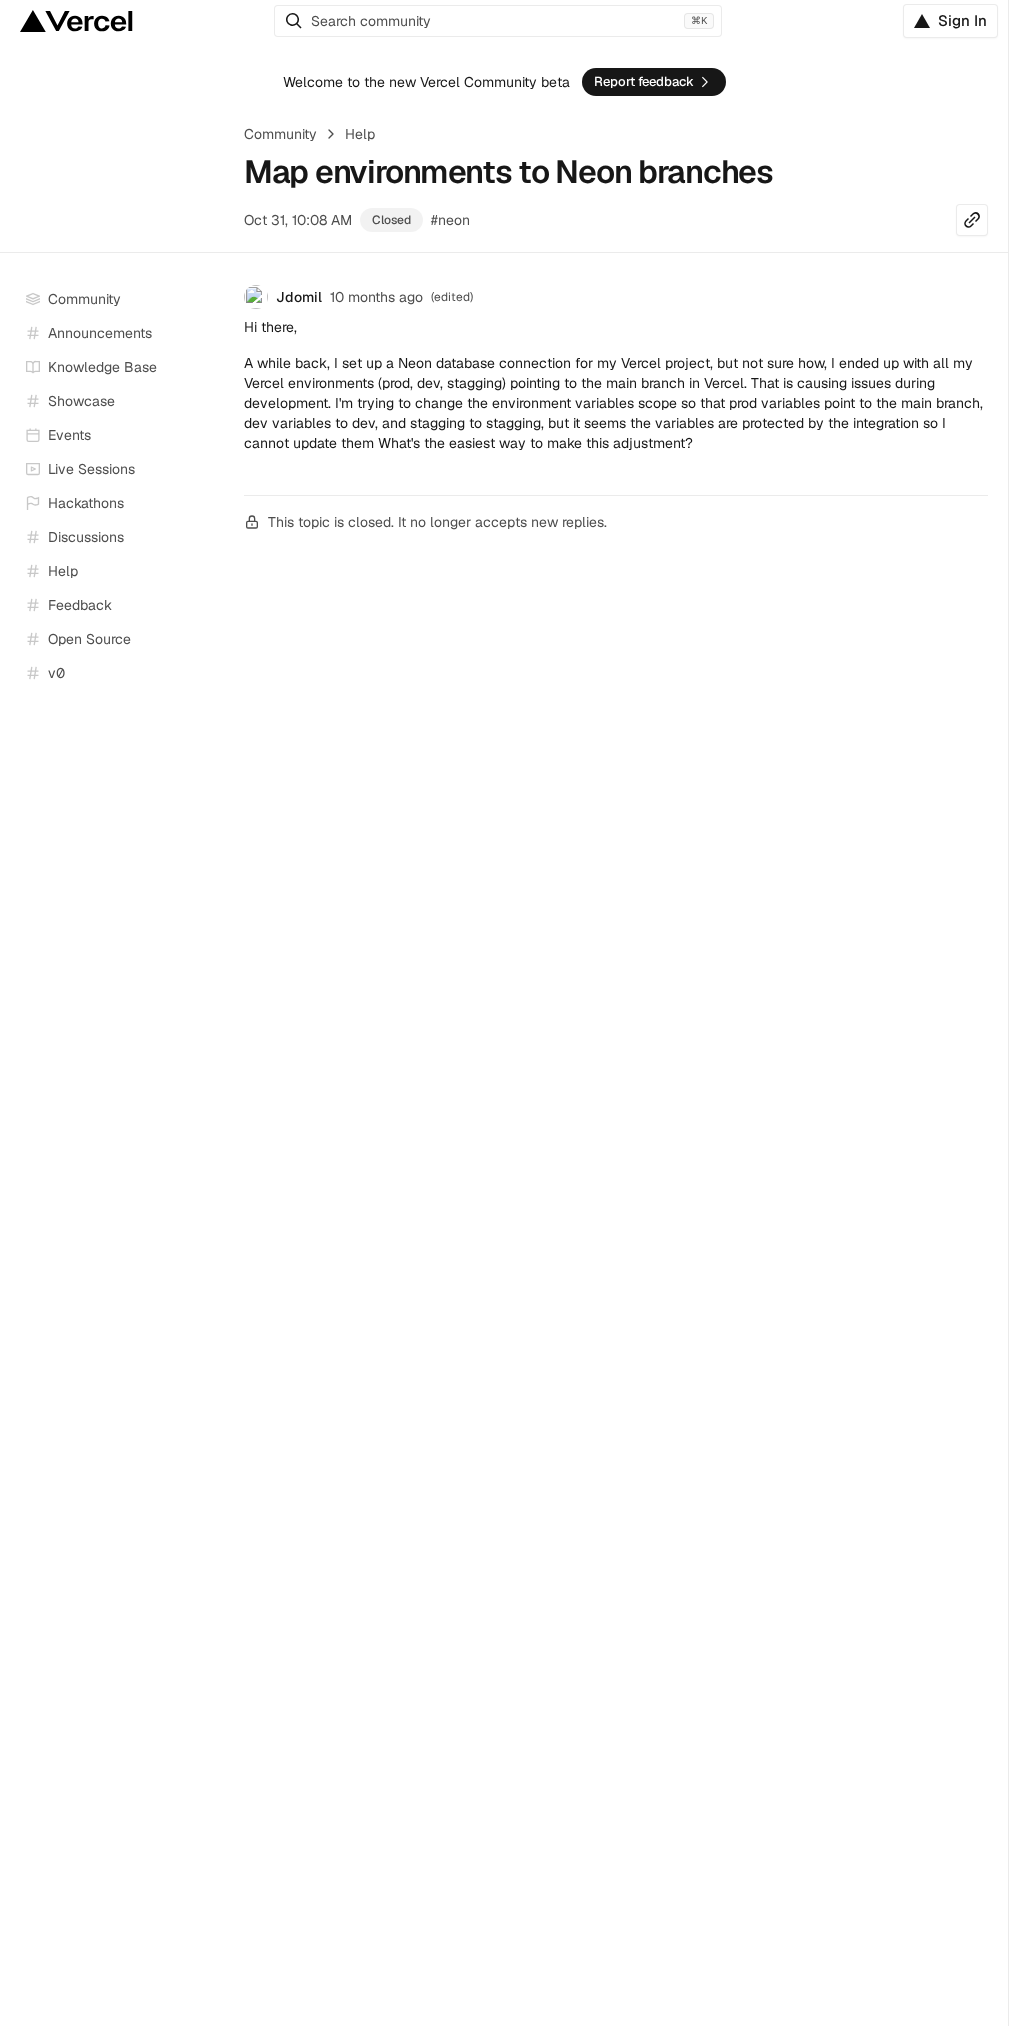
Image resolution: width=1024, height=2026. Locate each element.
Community (280, 134)
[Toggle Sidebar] (210, 470)
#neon (450, 220)
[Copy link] (972, 220)
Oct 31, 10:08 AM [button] (298, 220)
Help (360, 134)
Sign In (962, 20)
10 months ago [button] (376, 297)
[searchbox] (498, 21)
